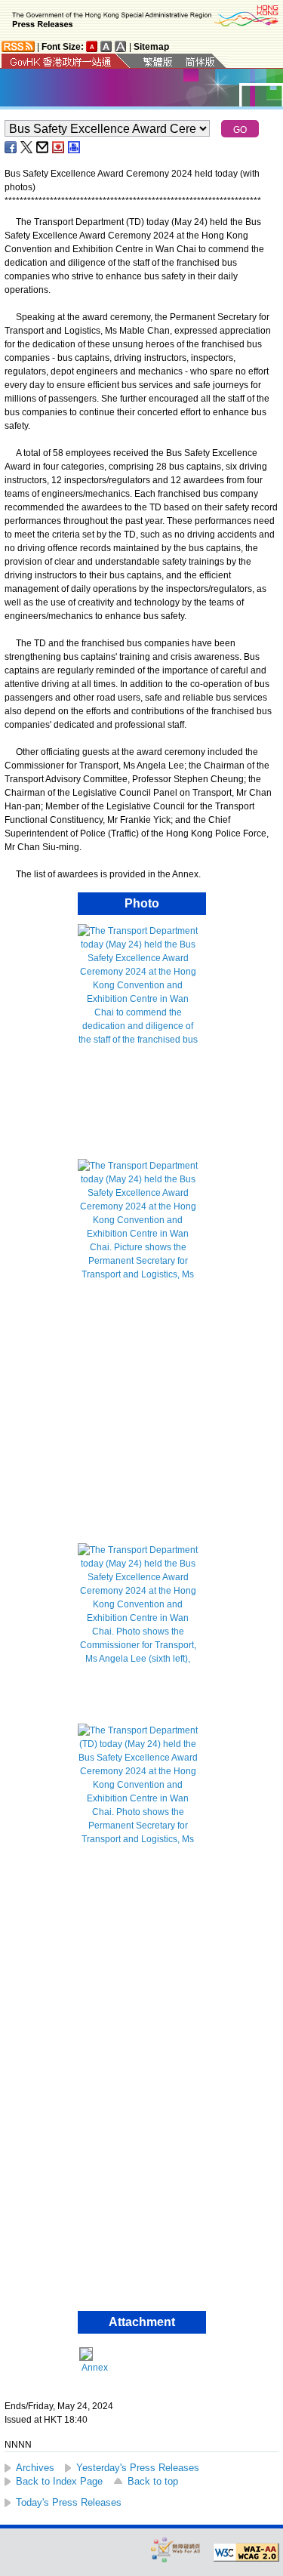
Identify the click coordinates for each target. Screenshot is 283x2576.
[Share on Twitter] (27, 147)
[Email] (43, 147)
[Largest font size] (121, 46)
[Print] (75, 147)
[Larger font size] (106, 46)
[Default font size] (92, 46)
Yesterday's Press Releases (138, 2468)
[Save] (59, 147)
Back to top (153, 2481)
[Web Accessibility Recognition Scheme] (176, 2549)
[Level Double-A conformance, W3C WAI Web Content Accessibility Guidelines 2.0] (246, 2553)
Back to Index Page (59, 2481)
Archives (35, 2468)
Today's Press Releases (69, 2502)
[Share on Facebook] (11, 147)
